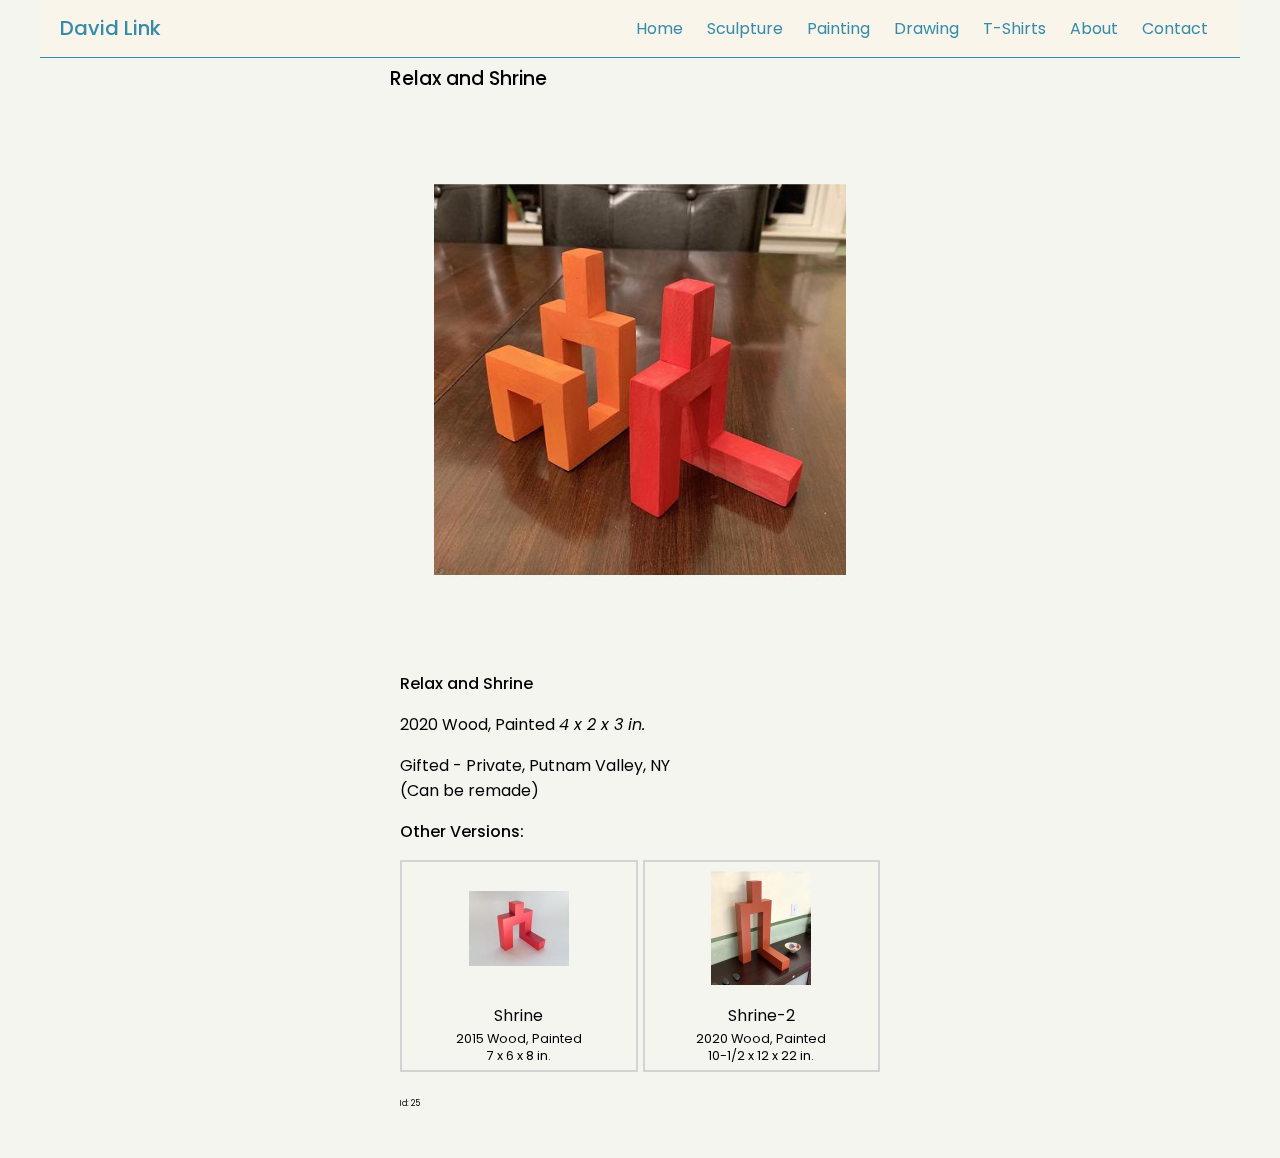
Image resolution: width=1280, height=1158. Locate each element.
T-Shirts (1014, 28)
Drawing (926, 28)
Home (659, 28)
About (1094, 28)
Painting (838, 28)
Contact (1175, 28)
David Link (110, 28)
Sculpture (745, 28)
